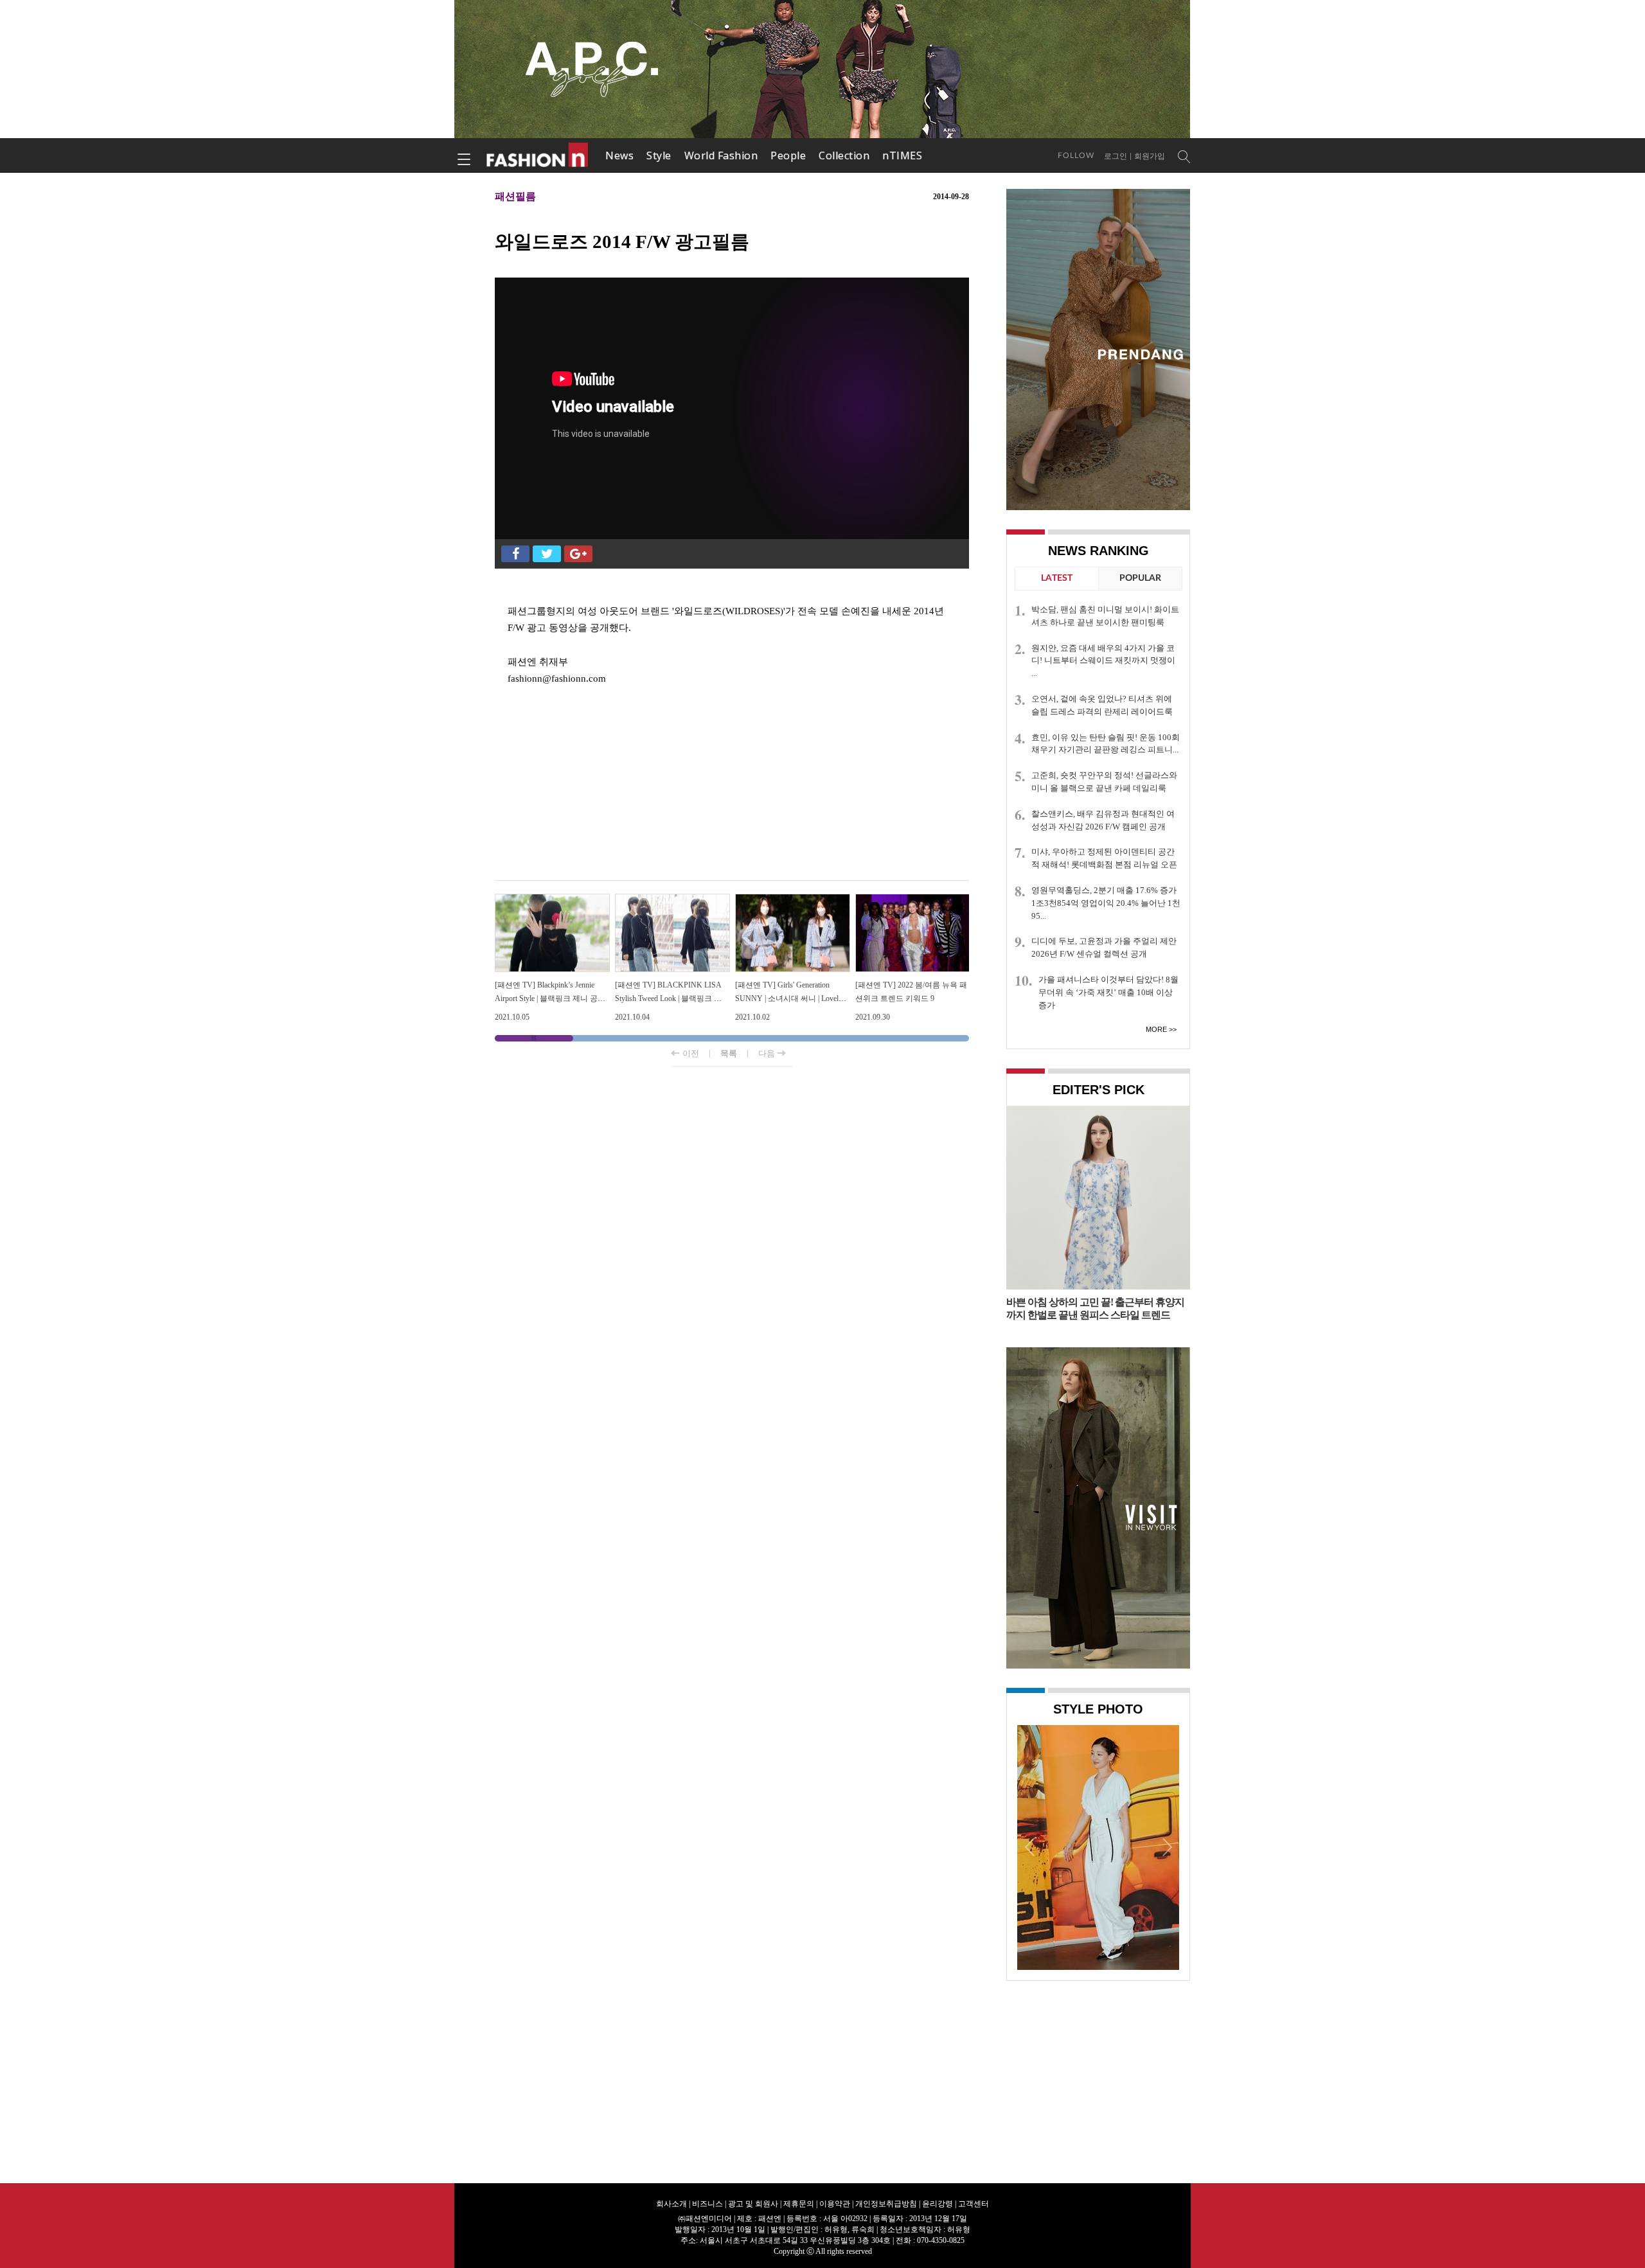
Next (1166, 1847)
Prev (1030, 1847)
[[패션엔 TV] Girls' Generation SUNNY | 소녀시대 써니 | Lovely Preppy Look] (793, 899)
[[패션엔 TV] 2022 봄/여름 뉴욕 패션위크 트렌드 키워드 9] (913, 899)
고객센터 (974, 2204)
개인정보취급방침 (886, 2204)
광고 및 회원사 (753, 2204)
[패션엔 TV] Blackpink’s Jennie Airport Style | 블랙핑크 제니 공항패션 (550, 999)
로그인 (1116, 156)
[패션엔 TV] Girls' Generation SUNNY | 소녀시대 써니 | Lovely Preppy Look (789, 999)
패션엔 (538, 155)
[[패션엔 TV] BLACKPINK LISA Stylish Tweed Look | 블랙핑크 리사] (672, 899)
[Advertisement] (732, 777)
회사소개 (671, 2204)
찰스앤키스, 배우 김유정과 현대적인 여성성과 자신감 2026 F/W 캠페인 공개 (1103, 820)
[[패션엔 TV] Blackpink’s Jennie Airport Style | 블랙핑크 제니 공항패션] (552, 899)
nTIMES (902, 155)
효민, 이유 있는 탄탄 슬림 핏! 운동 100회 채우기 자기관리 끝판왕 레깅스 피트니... (1106, 744)
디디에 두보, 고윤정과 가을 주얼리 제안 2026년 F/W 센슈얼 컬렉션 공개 (1104, 947)
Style (659, 155)
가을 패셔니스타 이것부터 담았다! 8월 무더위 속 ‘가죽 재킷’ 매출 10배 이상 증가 (1108, 992)
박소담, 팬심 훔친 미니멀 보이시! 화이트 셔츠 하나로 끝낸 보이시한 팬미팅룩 (1105, 616)
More (1156, 1029)
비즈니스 (707, 2204)
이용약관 (835, 2204)
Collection (844, 155)
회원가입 (1150, 156)
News (619, 155)
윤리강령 (938, 2204)
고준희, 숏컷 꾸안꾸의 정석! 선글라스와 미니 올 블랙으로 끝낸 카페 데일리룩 (1104, 782)
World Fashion (721, 155)
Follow (1076, 155)
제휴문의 (799, 2204)
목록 (729, 1053)
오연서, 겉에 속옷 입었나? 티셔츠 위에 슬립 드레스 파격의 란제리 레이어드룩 (1102, 705)
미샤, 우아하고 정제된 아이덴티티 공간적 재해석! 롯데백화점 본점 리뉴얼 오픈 (1104, 858)
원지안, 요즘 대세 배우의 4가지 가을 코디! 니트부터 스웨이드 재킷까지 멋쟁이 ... (1103, 661)
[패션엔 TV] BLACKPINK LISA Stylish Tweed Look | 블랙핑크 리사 (668, 999)
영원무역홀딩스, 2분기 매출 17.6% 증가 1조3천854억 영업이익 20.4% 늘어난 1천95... (1106, 903)
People (788, 155)
